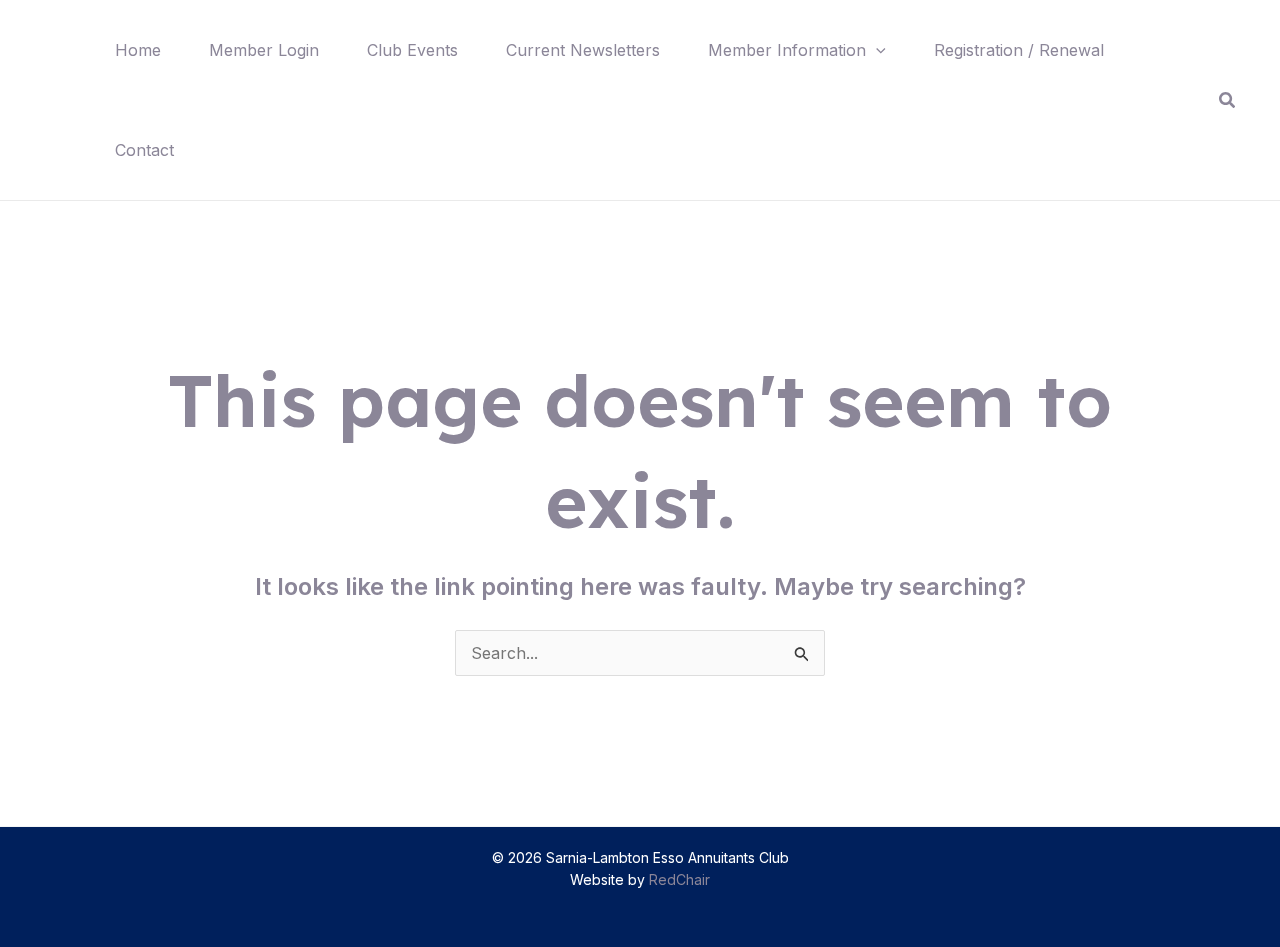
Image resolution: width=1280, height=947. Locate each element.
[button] (876, 50)
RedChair (679, 879)
